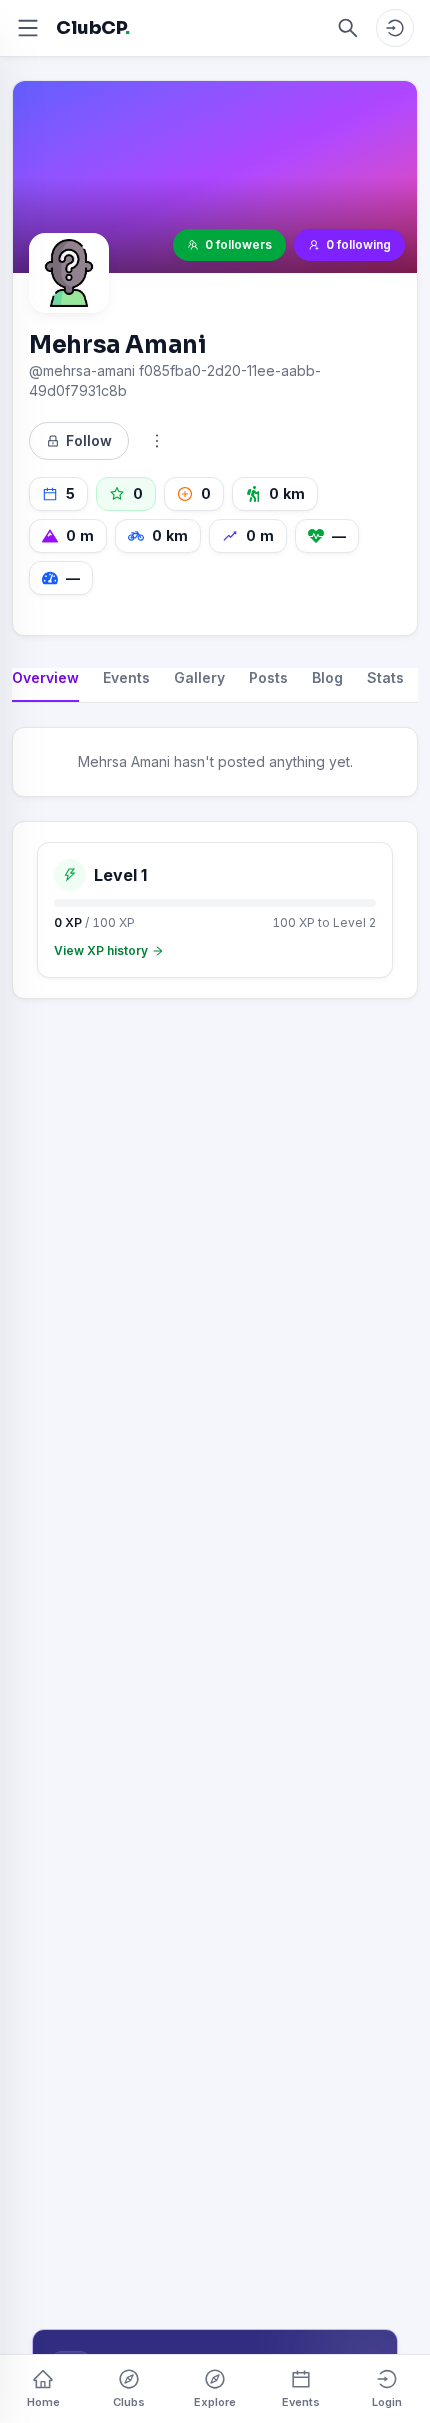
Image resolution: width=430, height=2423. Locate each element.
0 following (358, 244)
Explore (215, 2402)
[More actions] (157, 441)
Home (43, 2402)
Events (301, 2402)
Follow (89, 440)
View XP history (101, 950)
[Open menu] (28, 28)
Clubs (129, 2402)
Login (387, 2402)
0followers (238, 244)
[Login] (395, 28)
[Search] (348, 28)
